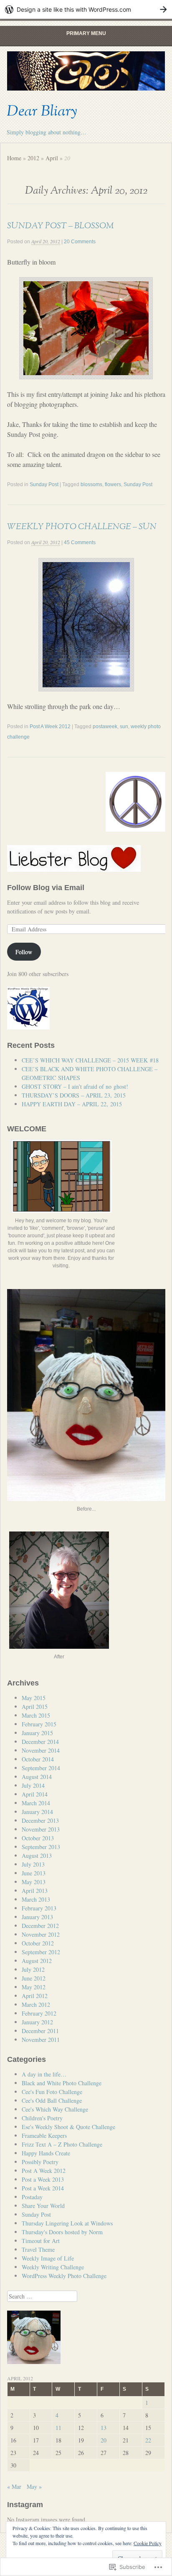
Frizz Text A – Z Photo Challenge (62, 2144)
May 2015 (34, 1698)
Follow (24, 952)
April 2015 (35, 1707)
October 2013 (38, 1838)
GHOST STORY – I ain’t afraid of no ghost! (75, 1086)
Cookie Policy (148, 2543)
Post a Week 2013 (43, 2179)
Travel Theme (38, 2249)
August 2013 (37, 1856)
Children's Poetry (42, 2118)
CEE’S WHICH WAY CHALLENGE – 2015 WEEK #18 (90, 1060)
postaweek (105, 727)
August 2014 (37, 1777)
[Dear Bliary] (86, 71)
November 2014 (41, 1750)
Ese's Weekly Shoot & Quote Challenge (68, 2127)
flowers (113, 484)
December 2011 (40, 2031)
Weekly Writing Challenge (53, 2267)
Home (14, 158)
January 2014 (37, 1812)
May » (34, 2486)
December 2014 (40, 1742)
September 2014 (41, 1768)
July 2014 (33, 1785)
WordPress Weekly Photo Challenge (64, 2276)
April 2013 (35, 1891)
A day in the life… (44, 2074)
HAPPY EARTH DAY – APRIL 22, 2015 (72, 1104)
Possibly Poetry (40, 2162)
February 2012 (39, 2013)
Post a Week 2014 (43, 2188)
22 (148, 2440)
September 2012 (41, 1952)
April (52, 158)
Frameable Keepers (44, 2136)
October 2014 (38, 1759)
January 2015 (37, 1733)
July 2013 (33, 1864)
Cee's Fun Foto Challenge (52, 2092)
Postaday (32, 2197)
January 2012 (37, 2022)
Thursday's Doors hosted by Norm (62, 2232)
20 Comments (80, 242)
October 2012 (38, 1943)
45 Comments (80, 542)
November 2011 (41, 2040)
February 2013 (39, 1908)
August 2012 (37, 1961)
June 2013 (34, 1873)
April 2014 (35, 1794)
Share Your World (43, 2206)
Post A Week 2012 (50, 727)
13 (104, 2428)
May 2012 (34, 1987)
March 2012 (36, 2005)
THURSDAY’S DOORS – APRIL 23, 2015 (74, 1095)
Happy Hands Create (46, 2153)
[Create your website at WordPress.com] (86, 9)
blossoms (91, 484)
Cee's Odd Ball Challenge (52, 2100)
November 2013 (41, 1829)
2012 (33, 158)
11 (58, 2428)
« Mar (14, 2486)
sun (124, 727)
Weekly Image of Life (48, 2258)
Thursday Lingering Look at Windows (67, 2223)
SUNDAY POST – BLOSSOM (60, 226)
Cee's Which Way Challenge (55, 2109)
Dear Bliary (42, 111)
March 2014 (36, 1803)
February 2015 (39, 1724)
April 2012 (35, 1996)
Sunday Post (44, 484)
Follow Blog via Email (46, 888)
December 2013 (40, 1820)
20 (104, 2440)
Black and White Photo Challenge (62, 2083)
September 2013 (41, 1847)
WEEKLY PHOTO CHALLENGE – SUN (82, 527)
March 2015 (36, 1715)
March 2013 (36, 1899)
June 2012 (34, 1978)
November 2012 (41, 1934)
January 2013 (37, 1917)
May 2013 (34, 1882)
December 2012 (40, 1926)
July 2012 (33, 1969)
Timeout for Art (41, 2241)
